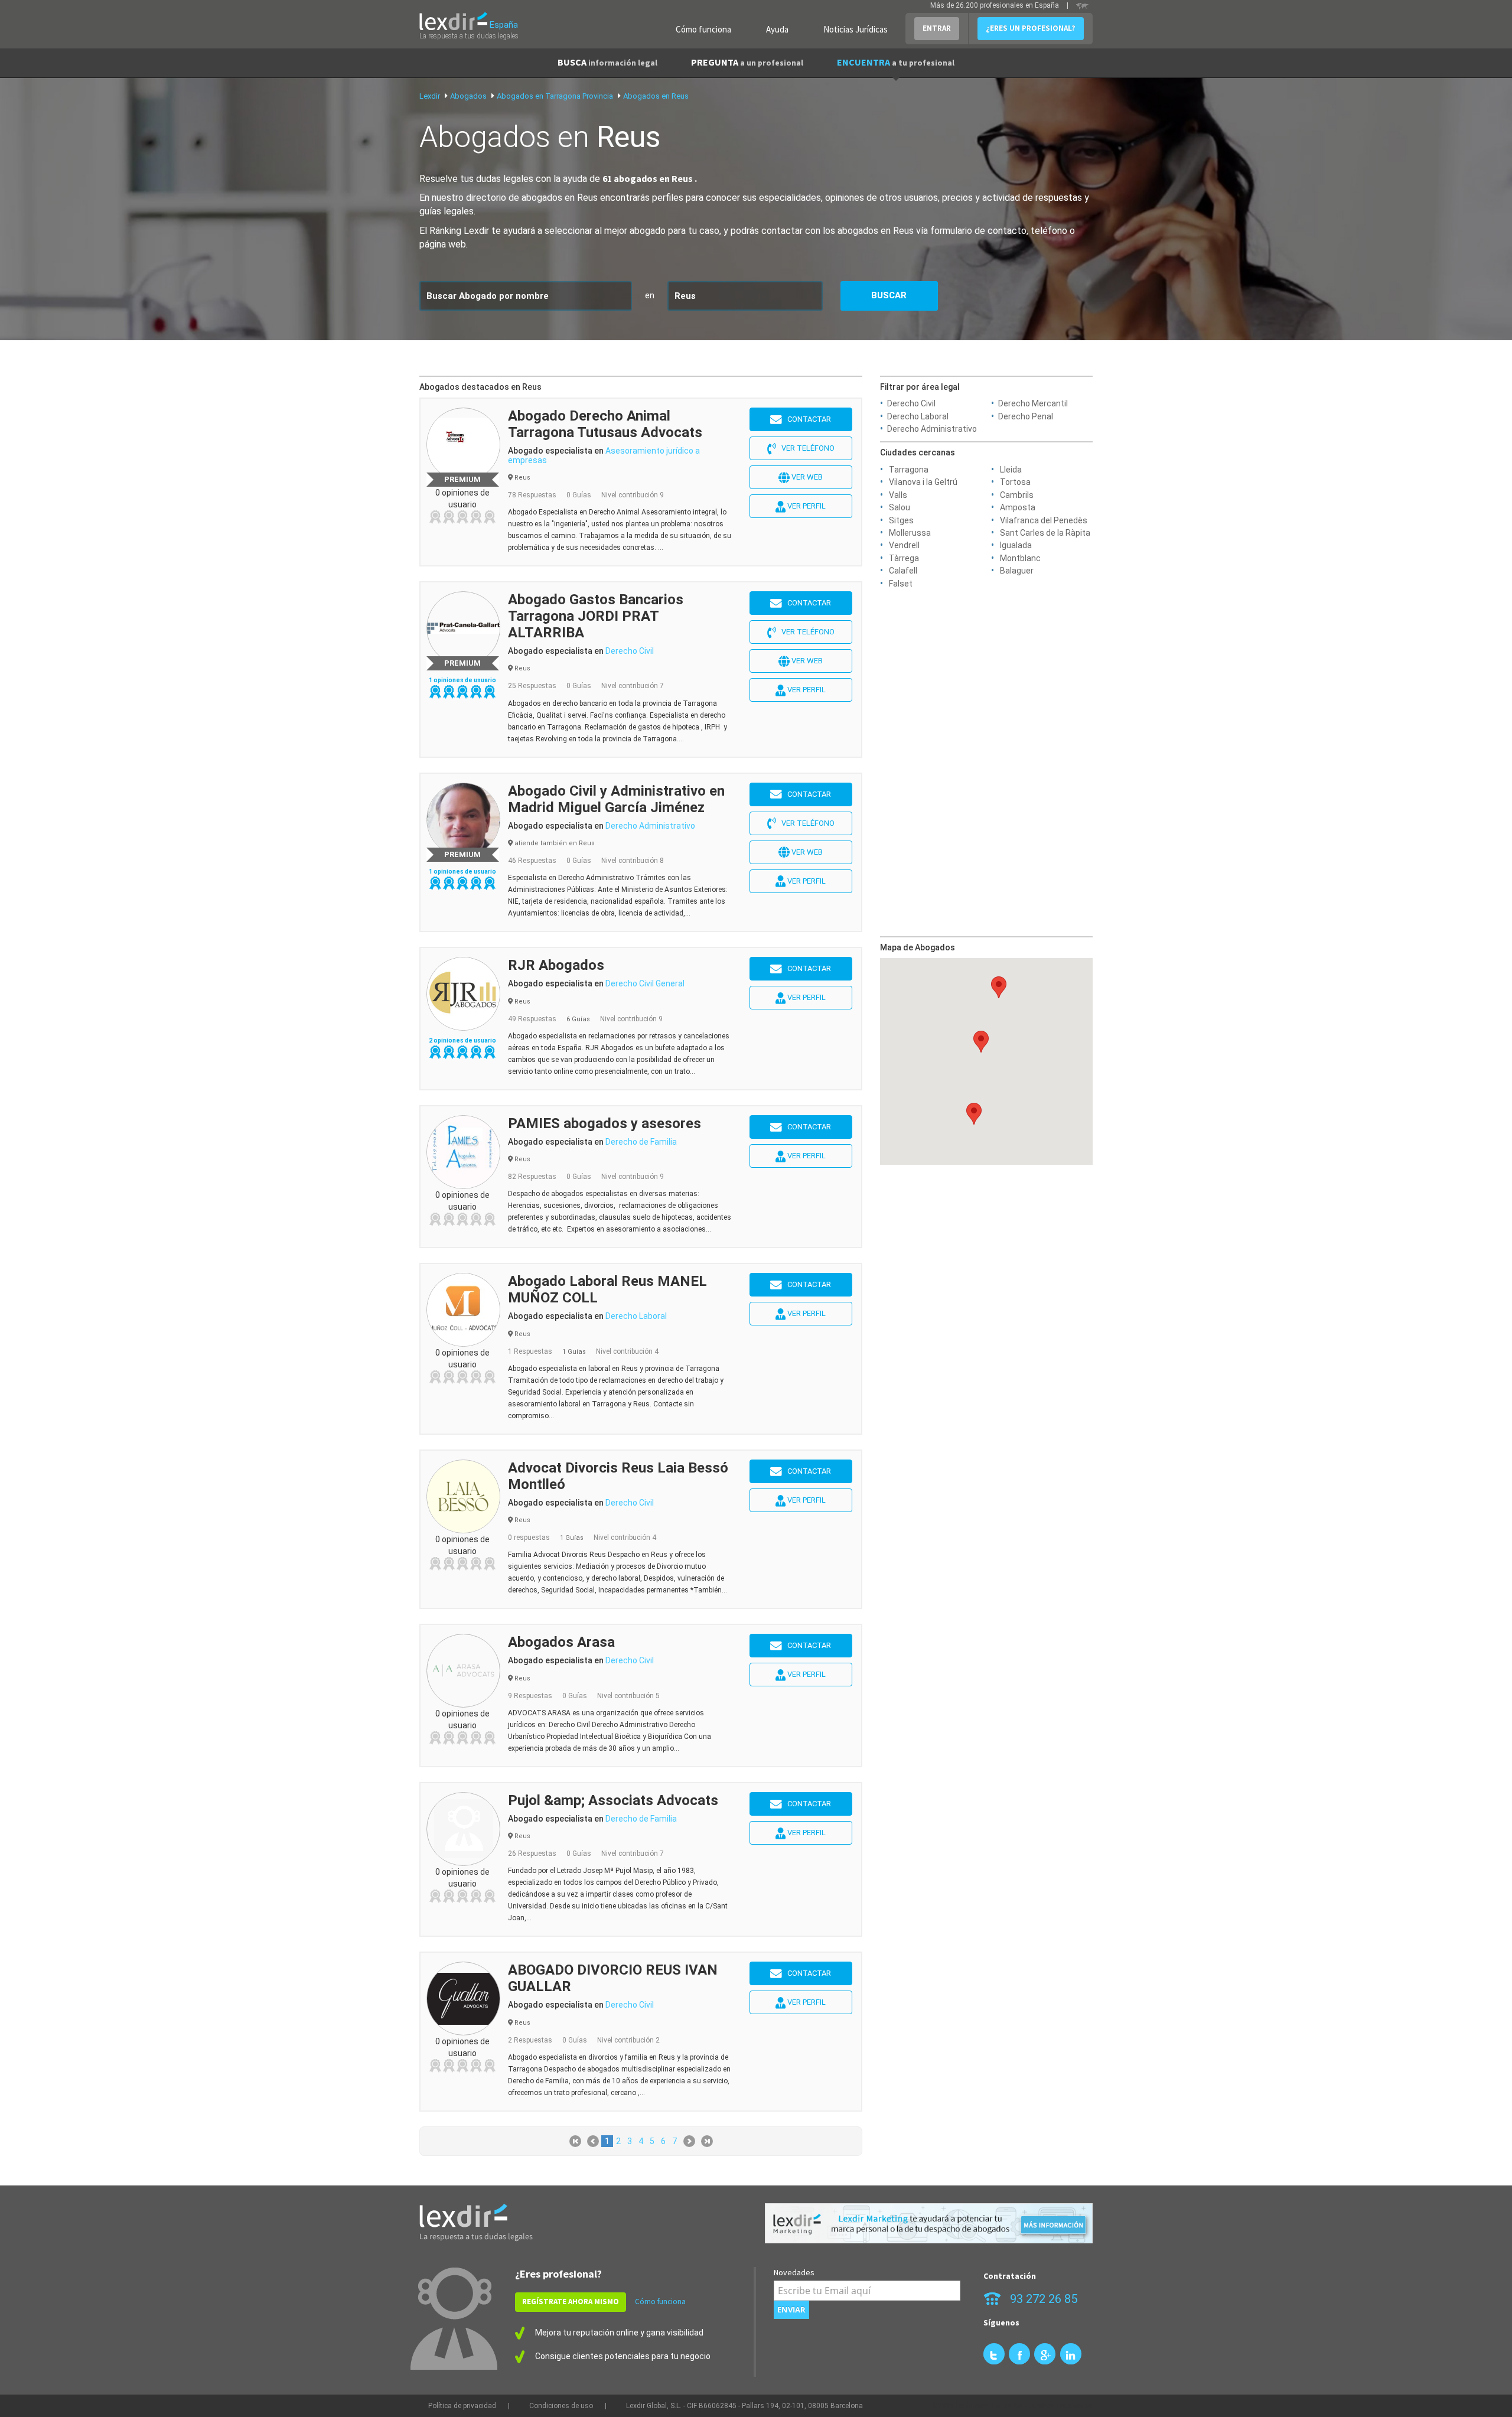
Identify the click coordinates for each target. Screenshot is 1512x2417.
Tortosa (1015, 482)
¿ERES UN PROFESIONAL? (1031, 28)
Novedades (794, 2272)
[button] (974, 1114)
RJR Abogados (556, 965)
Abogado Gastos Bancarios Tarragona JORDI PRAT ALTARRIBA (596, 616)
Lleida (1011, 470)
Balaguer (1017, 571)
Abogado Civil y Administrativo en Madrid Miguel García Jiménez (616, 799)
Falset (901, 584)
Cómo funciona (703, 29)
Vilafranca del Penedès (1044, 520)
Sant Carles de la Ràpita (1045, 533)
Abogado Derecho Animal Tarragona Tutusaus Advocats (605, 424)
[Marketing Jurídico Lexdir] (929, 2224)
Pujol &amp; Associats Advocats (613, 1800)
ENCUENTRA (896, 62)
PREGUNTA (747, 62)
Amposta (1018, 507)
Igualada (1016, 545)
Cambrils (1017, 495)
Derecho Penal (1026, 416)
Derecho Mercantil (1033, 403)
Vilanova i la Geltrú (923, 482)
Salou (900, 507)
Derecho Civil (911, 403)
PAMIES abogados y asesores (605, 1123)
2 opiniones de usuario (462, 1040)
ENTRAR (937, 28)
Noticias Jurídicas (856, 29)
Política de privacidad (462, 2406)
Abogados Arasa (561, 1642)
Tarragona (909, 470)
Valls (898, 495)
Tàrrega (904, 558)
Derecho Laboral (918, 416)
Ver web (806, 477)
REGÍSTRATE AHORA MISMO (571, 2302)
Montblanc (1020, 558)
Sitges (901, 520)
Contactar (806, 419)
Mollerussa (910, 533)
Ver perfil (806, 506)
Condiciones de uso (561, 2406)
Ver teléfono (805, 448)
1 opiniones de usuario (462, 680)
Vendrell (904, 545)
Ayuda (777, 29)
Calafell (903, 571)
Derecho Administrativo (932, 429)
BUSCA (607, 62)
